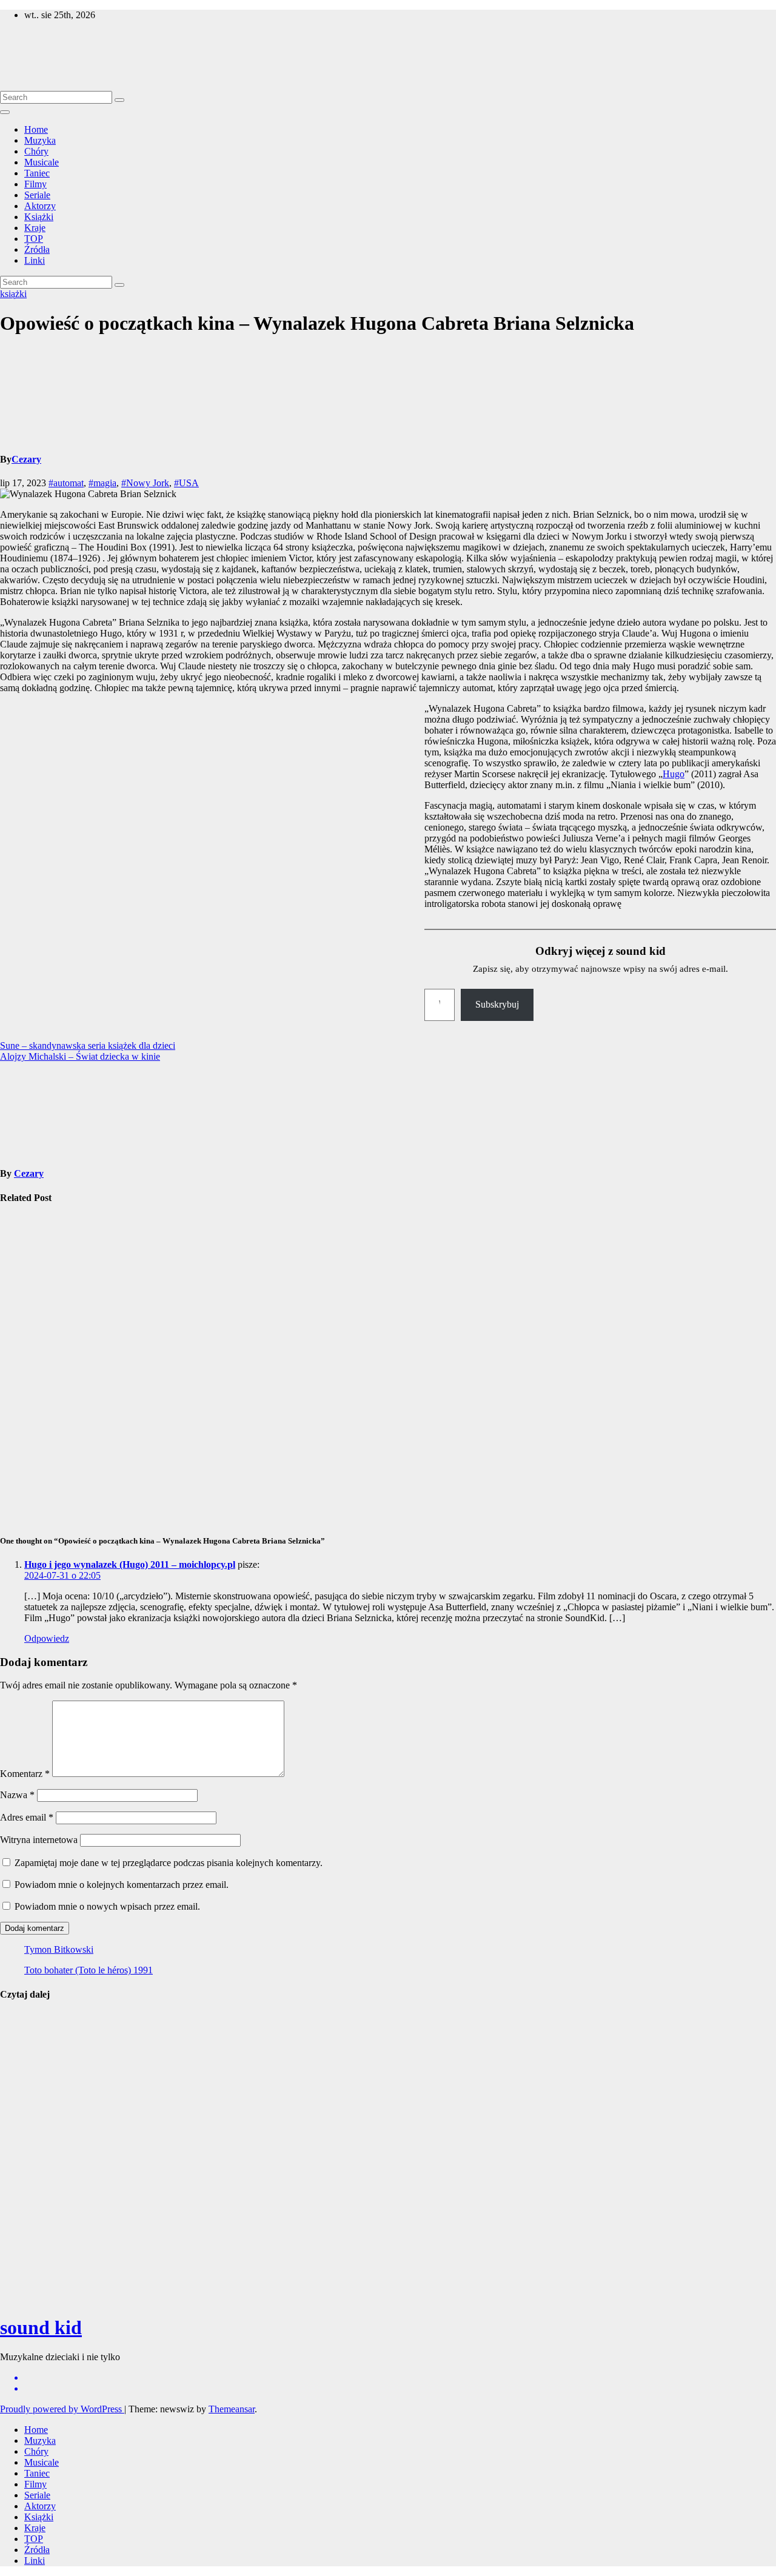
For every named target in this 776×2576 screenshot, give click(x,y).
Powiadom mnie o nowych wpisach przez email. (107, 1906)
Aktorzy (40, 206)
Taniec (37, 173)
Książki (39, 217)
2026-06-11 (22, 2157)
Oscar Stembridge (24, 2268)
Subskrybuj (497, 1004)
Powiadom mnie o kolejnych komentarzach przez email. (122, 1885)
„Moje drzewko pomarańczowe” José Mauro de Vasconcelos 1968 (34, 1455)
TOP (34, 239)
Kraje (35, 228)
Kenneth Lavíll (18, 2199)
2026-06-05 (22, 2228)
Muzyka (40, 140)
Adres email (27, 1817)
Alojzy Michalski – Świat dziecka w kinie (80, 1056)
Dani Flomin (26, 2133)
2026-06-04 (22, 2298)
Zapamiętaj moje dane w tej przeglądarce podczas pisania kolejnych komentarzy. (169, 1863)
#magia (102, 483)
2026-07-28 (22, 2098)
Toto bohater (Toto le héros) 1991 (89, 1970)
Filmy (35, 184)
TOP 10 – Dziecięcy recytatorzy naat (23, 2058)
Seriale (37, 195)
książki (13, 294)
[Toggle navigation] (5, 112)
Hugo (674, 774)
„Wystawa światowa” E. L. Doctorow (27, 1347)
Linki (35, 260)
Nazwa (17, 1795)
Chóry (36, 151)
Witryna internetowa (39, 1840)
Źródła (37, 249)
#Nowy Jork (145, 483)
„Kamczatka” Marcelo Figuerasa (28, 1256)
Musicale (42, 162)
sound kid (19, 35)
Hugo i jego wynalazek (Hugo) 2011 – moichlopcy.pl (130, 1564)
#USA (186, 483)
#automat (66, 483)
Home (36, 129)
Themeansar (232, 2409)
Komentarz (25, 1774)
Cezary (26, 459)
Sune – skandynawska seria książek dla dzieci (88, 1045)
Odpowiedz (47, 1638)
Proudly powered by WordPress (62, 2409)
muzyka (15, 2018)
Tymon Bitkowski (59, 1949)
